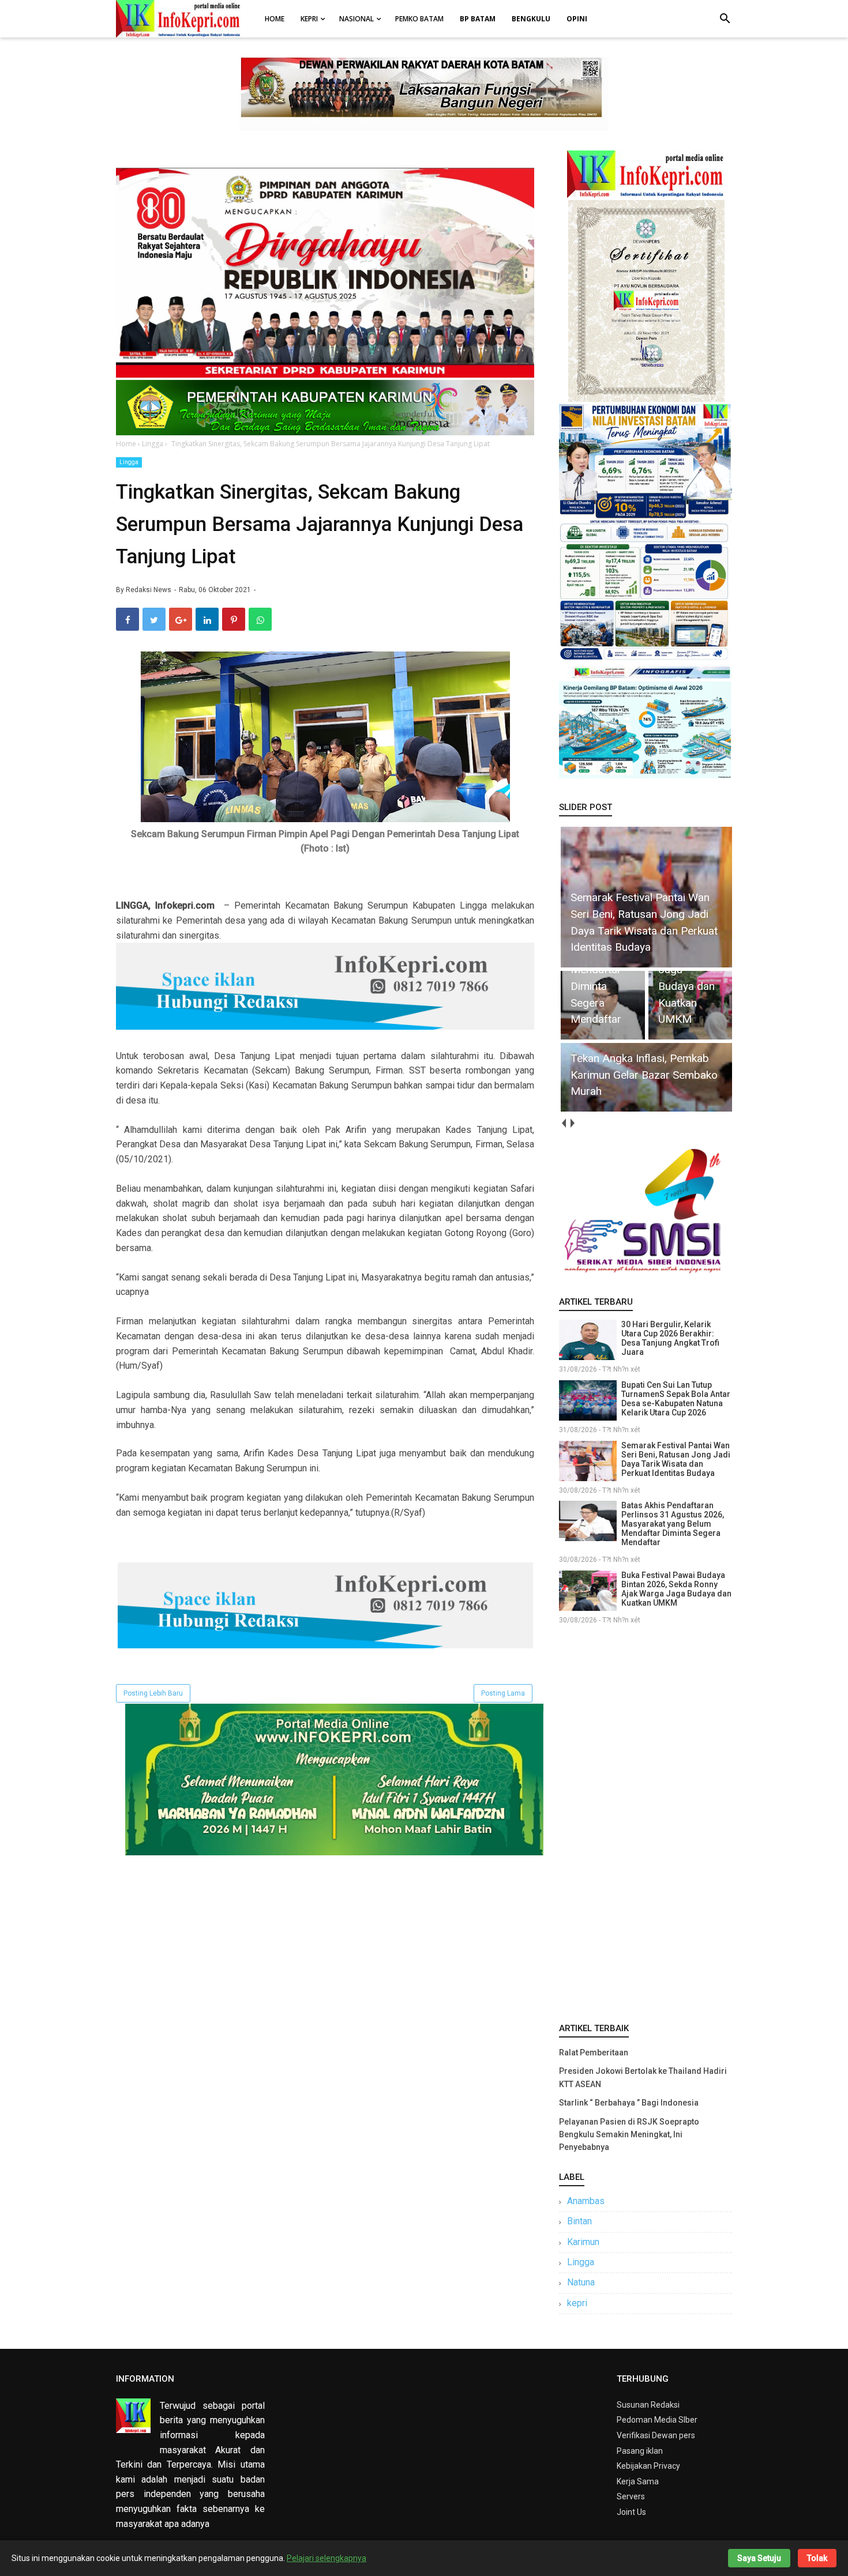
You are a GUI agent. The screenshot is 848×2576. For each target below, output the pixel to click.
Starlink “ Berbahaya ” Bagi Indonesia (629, 2103)
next (572, 1123)
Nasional (357, 19)
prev (563, 1123)
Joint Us (631, 2512)
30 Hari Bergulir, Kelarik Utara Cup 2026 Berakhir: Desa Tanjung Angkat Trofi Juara (670, 1338)
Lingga (129, 462)
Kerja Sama (638, 2481)
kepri (577, 2303)
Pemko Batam (419, 19)
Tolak (817, 2558)
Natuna (581, 2282)
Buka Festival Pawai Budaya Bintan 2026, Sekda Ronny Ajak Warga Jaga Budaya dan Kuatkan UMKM (676, 1589)
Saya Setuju (759, 2558)
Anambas (586, 2201)
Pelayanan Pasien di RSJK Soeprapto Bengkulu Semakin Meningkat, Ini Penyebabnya (629, 2135)
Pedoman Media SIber (657, 2420)
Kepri (309, 19)
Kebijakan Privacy (648, 2466)
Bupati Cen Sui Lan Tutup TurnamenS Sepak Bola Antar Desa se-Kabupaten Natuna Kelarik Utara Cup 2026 (676, 1399)
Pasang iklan (640, 2451)
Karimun (583, 2242)
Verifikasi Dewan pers (656, 2435)
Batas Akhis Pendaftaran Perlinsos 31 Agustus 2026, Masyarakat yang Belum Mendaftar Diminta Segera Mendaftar (673, 1524)
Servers (631, 2496)
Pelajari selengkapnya (327, 2558)
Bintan (579, 2221)
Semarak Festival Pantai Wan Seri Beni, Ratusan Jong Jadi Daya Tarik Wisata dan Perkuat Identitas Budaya (676, 1459)
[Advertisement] (646, 1821)
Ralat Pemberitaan (594, 2052)
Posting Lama (503, 1693)
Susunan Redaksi (648, 2405)
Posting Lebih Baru (153, 1693)
